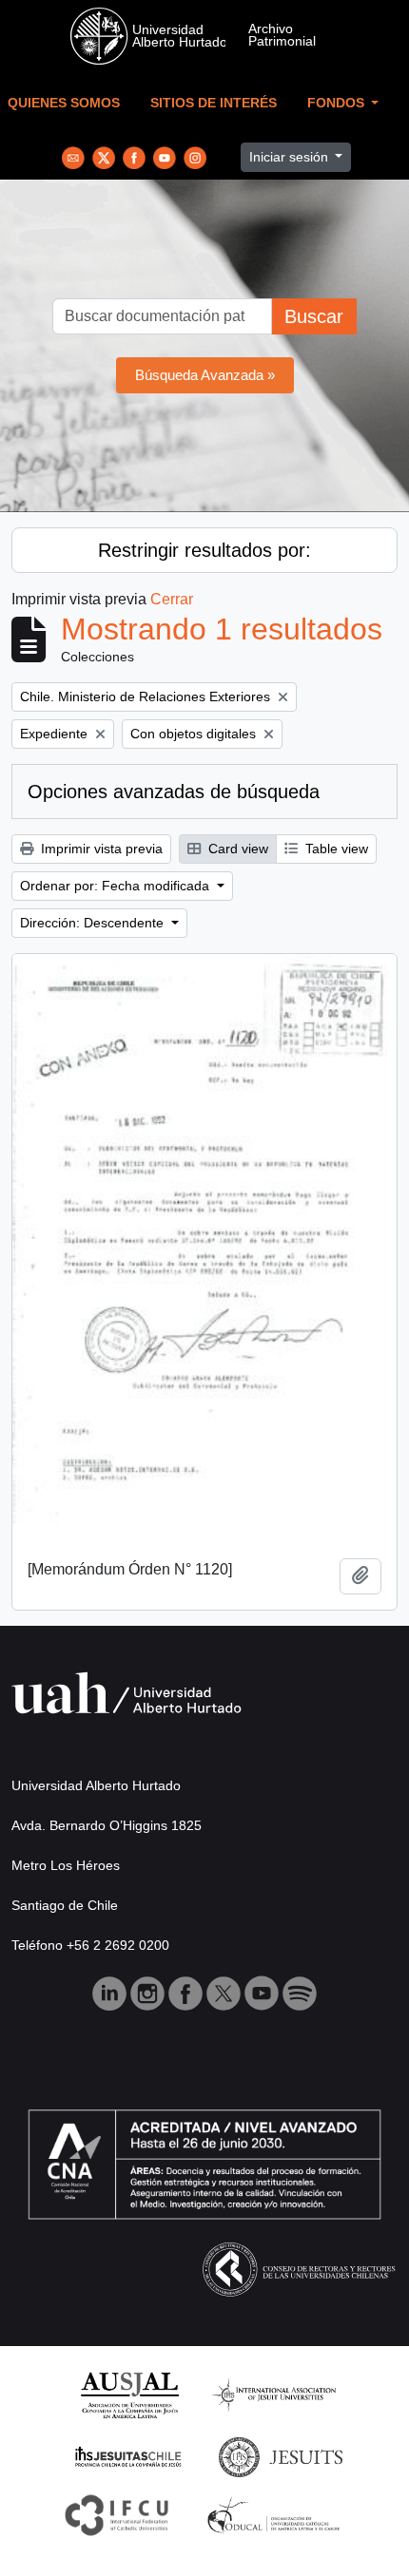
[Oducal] (276, 2514)
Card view (236, 849)
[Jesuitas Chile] (128, 2456)
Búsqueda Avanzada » (205, 375)
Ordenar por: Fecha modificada (117, 886)
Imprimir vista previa (100, 849)
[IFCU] (117, 2514)
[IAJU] (274, 2394)
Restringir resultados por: (204, 550)
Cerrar (172, 599)
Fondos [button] (338, 103)
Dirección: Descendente (94, 923)
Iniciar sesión (291, 157)
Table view (335, 849)
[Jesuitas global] (281, 2456)
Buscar (314, 316)
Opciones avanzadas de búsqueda (174, 792)
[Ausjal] (129, 2394)
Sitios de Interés (214, 103)
